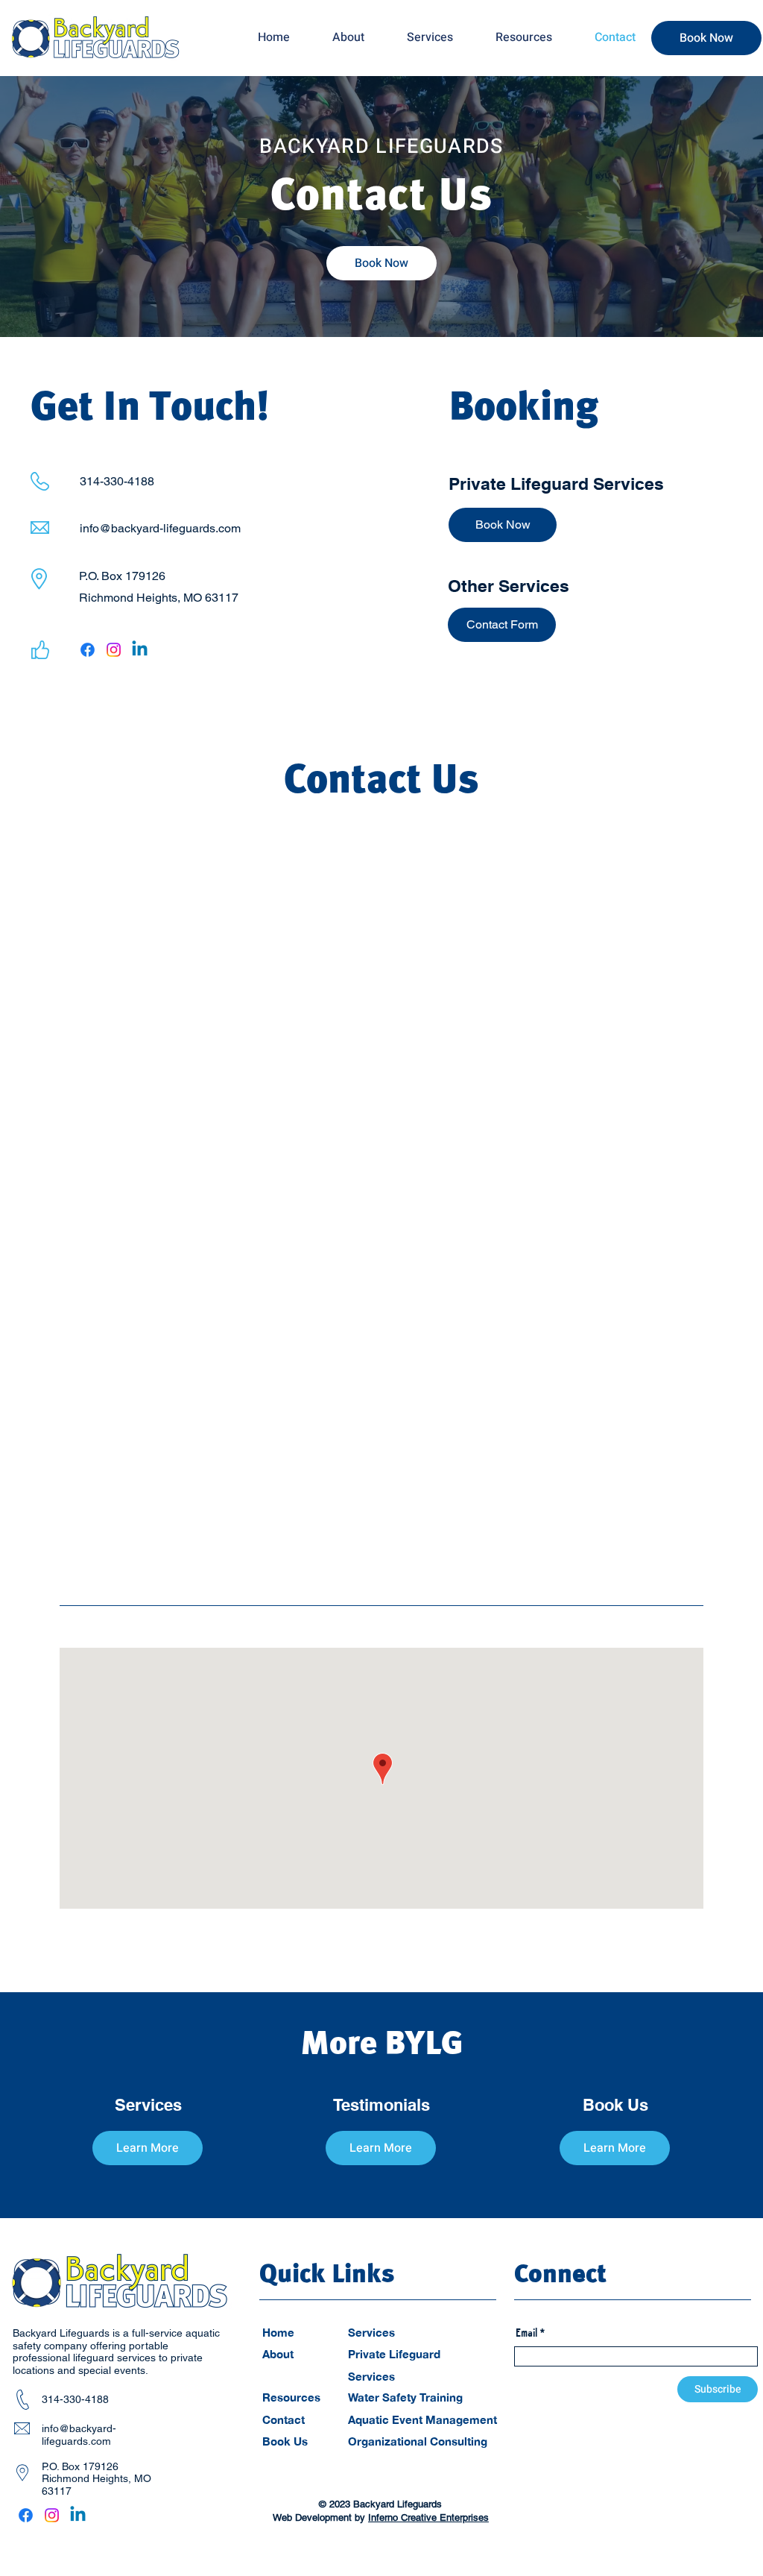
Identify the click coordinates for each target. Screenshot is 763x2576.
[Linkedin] (140, 650)
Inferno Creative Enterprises (428, 2517)
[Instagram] (114, 650)
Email (526, 2333)
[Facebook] (88, 650)
